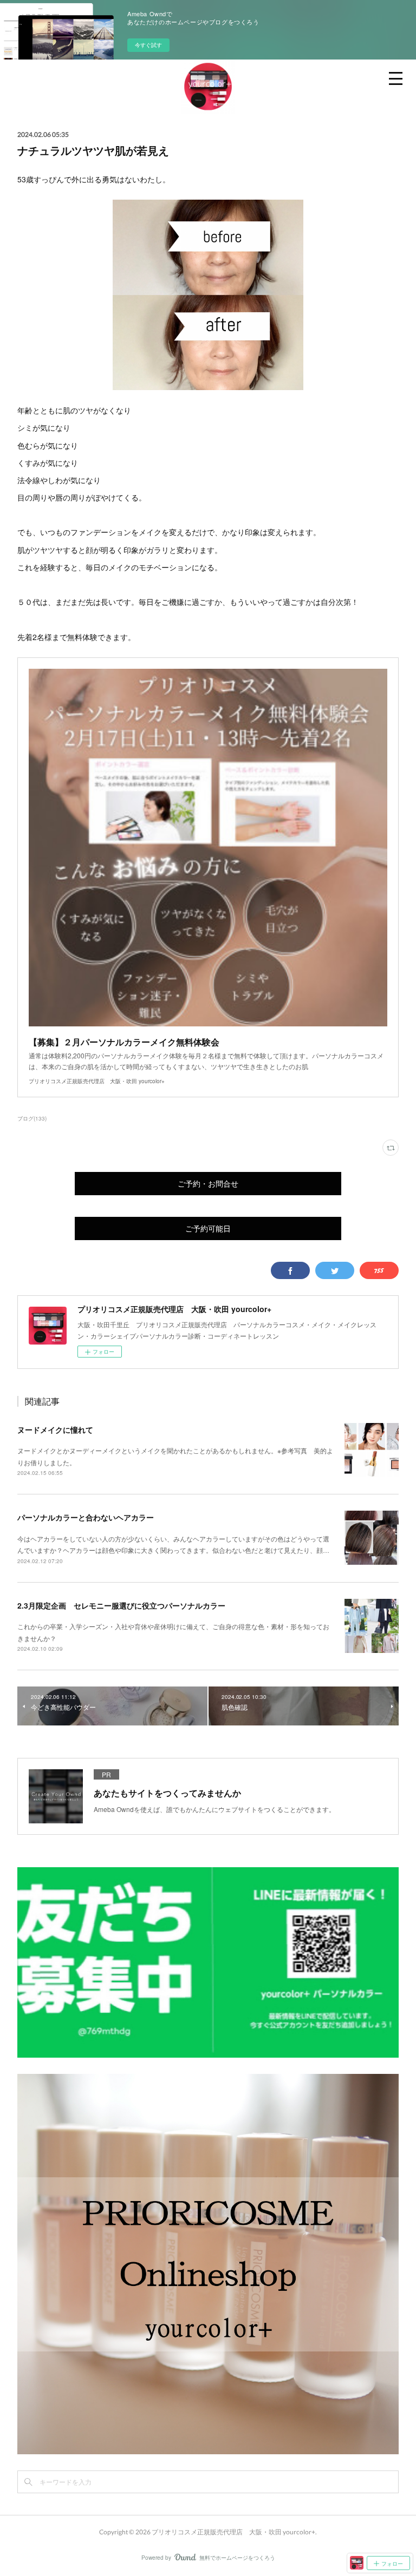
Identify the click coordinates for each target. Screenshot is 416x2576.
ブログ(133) (32, 1118)
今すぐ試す (148, 45)
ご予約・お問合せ (208, 1184)
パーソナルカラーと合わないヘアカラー (86, 1517)
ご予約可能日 (208, 1228)
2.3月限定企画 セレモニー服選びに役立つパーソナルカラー (121, 1605)
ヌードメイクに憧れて (55, 1429)
